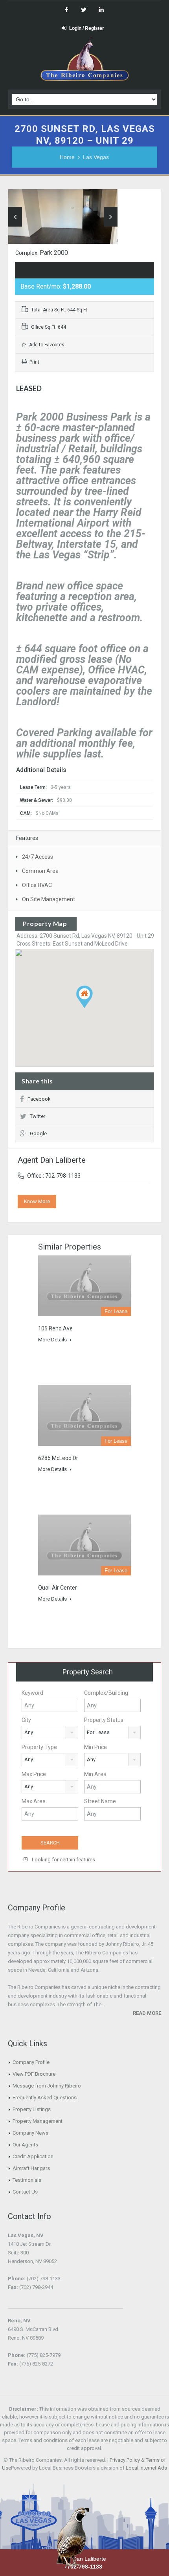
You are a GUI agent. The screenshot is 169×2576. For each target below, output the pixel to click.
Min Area (95, 1774)
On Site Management (49, 899)
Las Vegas (96, 157)
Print (34, 362)
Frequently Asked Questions (45, 2098)
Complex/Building (106, 1693)
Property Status (104, 1720)
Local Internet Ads (146, 2468)
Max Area (34, 1801)
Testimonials (27, 2180)
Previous (15, 217)
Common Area (40, 871)
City (26, 1720)
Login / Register (87, 28)
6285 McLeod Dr (58, 1458)
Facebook (39, 1099)
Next (111, 217)
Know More (37, 1201)
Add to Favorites (46, 345)
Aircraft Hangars (31, 2168)
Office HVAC (37, 885)
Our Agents (25, 2145)
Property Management (38, 2121)
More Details (53, 1340)
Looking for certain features (63, 1860)
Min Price (96, 1747)
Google (38, 1133)
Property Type (39, 1747)
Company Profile (31, 2062)
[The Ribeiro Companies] (85, 61)
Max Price (34, 1774)
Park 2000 (54, 253)
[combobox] (50, 1733)
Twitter (38, 1116)
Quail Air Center (58, 1588)
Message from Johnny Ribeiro (47, 2086)
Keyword (32, 1693)
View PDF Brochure (34, 2074)
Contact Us (25, 2192)
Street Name (100, 1801)
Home (67, 157)
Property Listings (32, 2109)
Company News (30, 2133)
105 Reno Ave (55, 1328)
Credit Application (33, 2156)
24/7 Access (38, 857)
